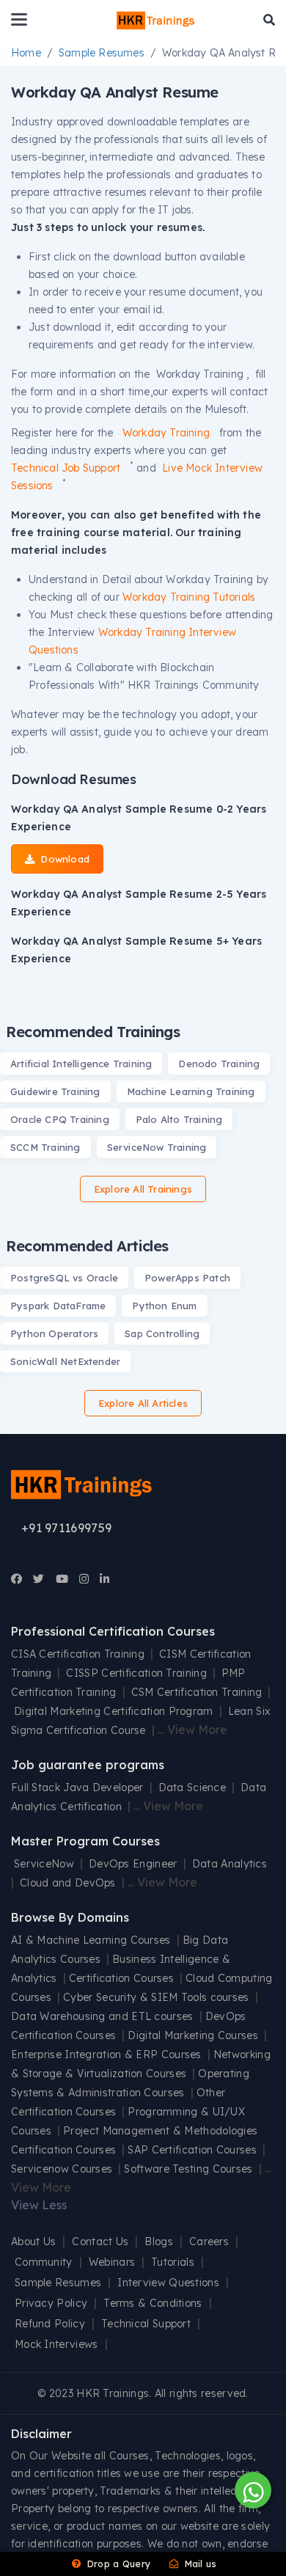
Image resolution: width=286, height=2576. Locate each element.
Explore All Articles (143, 1403)
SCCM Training (45, 1147)
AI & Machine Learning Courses (91, 1940)
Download (63, 859)
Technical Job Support (67, 468)
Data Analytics (230, 1864)
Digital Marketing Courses (193, 2035)
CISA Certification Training (78, 1654)
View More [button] (197, 1730)
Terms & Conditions (153, 2303)
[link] (16, 1579)
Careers (209, 2242)
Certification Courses (121, 1978)
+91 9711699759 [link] (66, 1528)
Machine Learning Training (191, 1091)
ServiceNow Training (157, 1147)
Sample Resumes (102, 53)
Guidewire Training (55, 1091)
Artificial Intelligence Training (81, 1064)
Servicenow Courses (62, 2169)
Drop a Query (117, 2564)
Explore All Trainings (143, 1189)
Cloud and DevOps (68, 1883)
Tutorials (173, 2262)
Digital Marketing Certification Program (114, 1711)
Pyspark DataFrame (58, 1306)
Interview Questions (168, 2283)
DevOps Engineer (135, 1864)
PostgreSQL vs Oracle (64, 1278)
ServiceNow (44, 1864)
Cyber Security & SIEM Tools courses (156, 1997)
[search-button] (269, 20)
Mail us (199, 2564)
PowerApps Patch (187, 1278)
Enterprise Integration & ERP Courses (106, 2054)
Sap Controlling (162, 1333)
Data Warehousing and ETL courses (102, 2016)
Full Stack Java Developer (77, 1788)
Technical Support (146, 2324)
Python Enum (164, 1306)
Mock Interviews (56, 2344)
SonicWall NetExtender (65, 1361)
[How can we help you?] (251, 2490)
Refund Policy (50, 2324)
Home (26, 53)
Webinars (112, 2262)
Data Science (192, 1788)
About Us (33, 2242)
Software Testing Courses (188, 2169)
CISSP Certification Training (136, 1673)
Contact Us (100, 2242)
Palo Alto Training (179, 1119)
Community (44, 2262)
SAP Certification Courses (192, 2150)
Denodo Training (219, 1064)
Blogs (159, 2242)
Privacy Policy (51, 2303)
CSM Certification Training (197, 1692)
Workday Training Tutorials (189, 597)
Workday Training (168, 433)
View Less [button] (39, 2205)
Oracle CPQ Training (60, 1119)
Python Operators (54, 1333)
